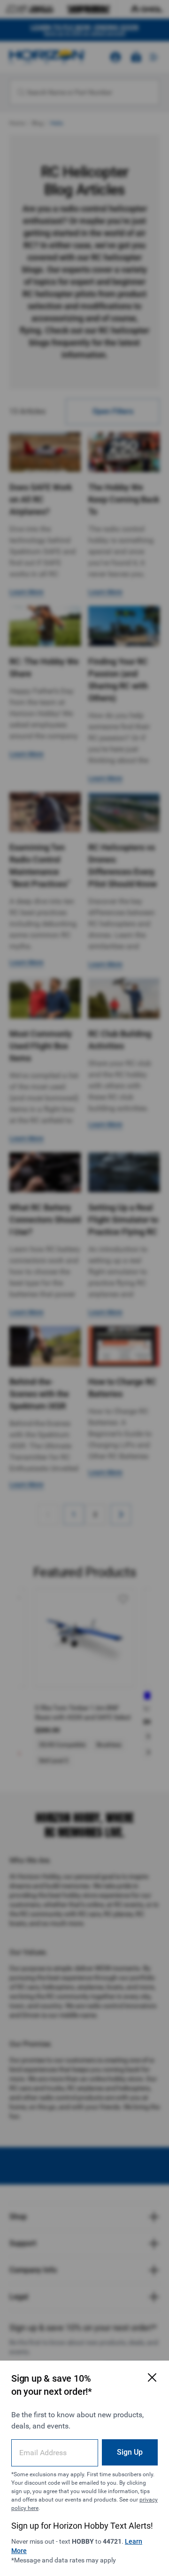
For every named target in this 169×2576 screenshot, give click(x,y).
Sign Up (130, 2452)
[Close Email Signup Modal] (152, 2377)
